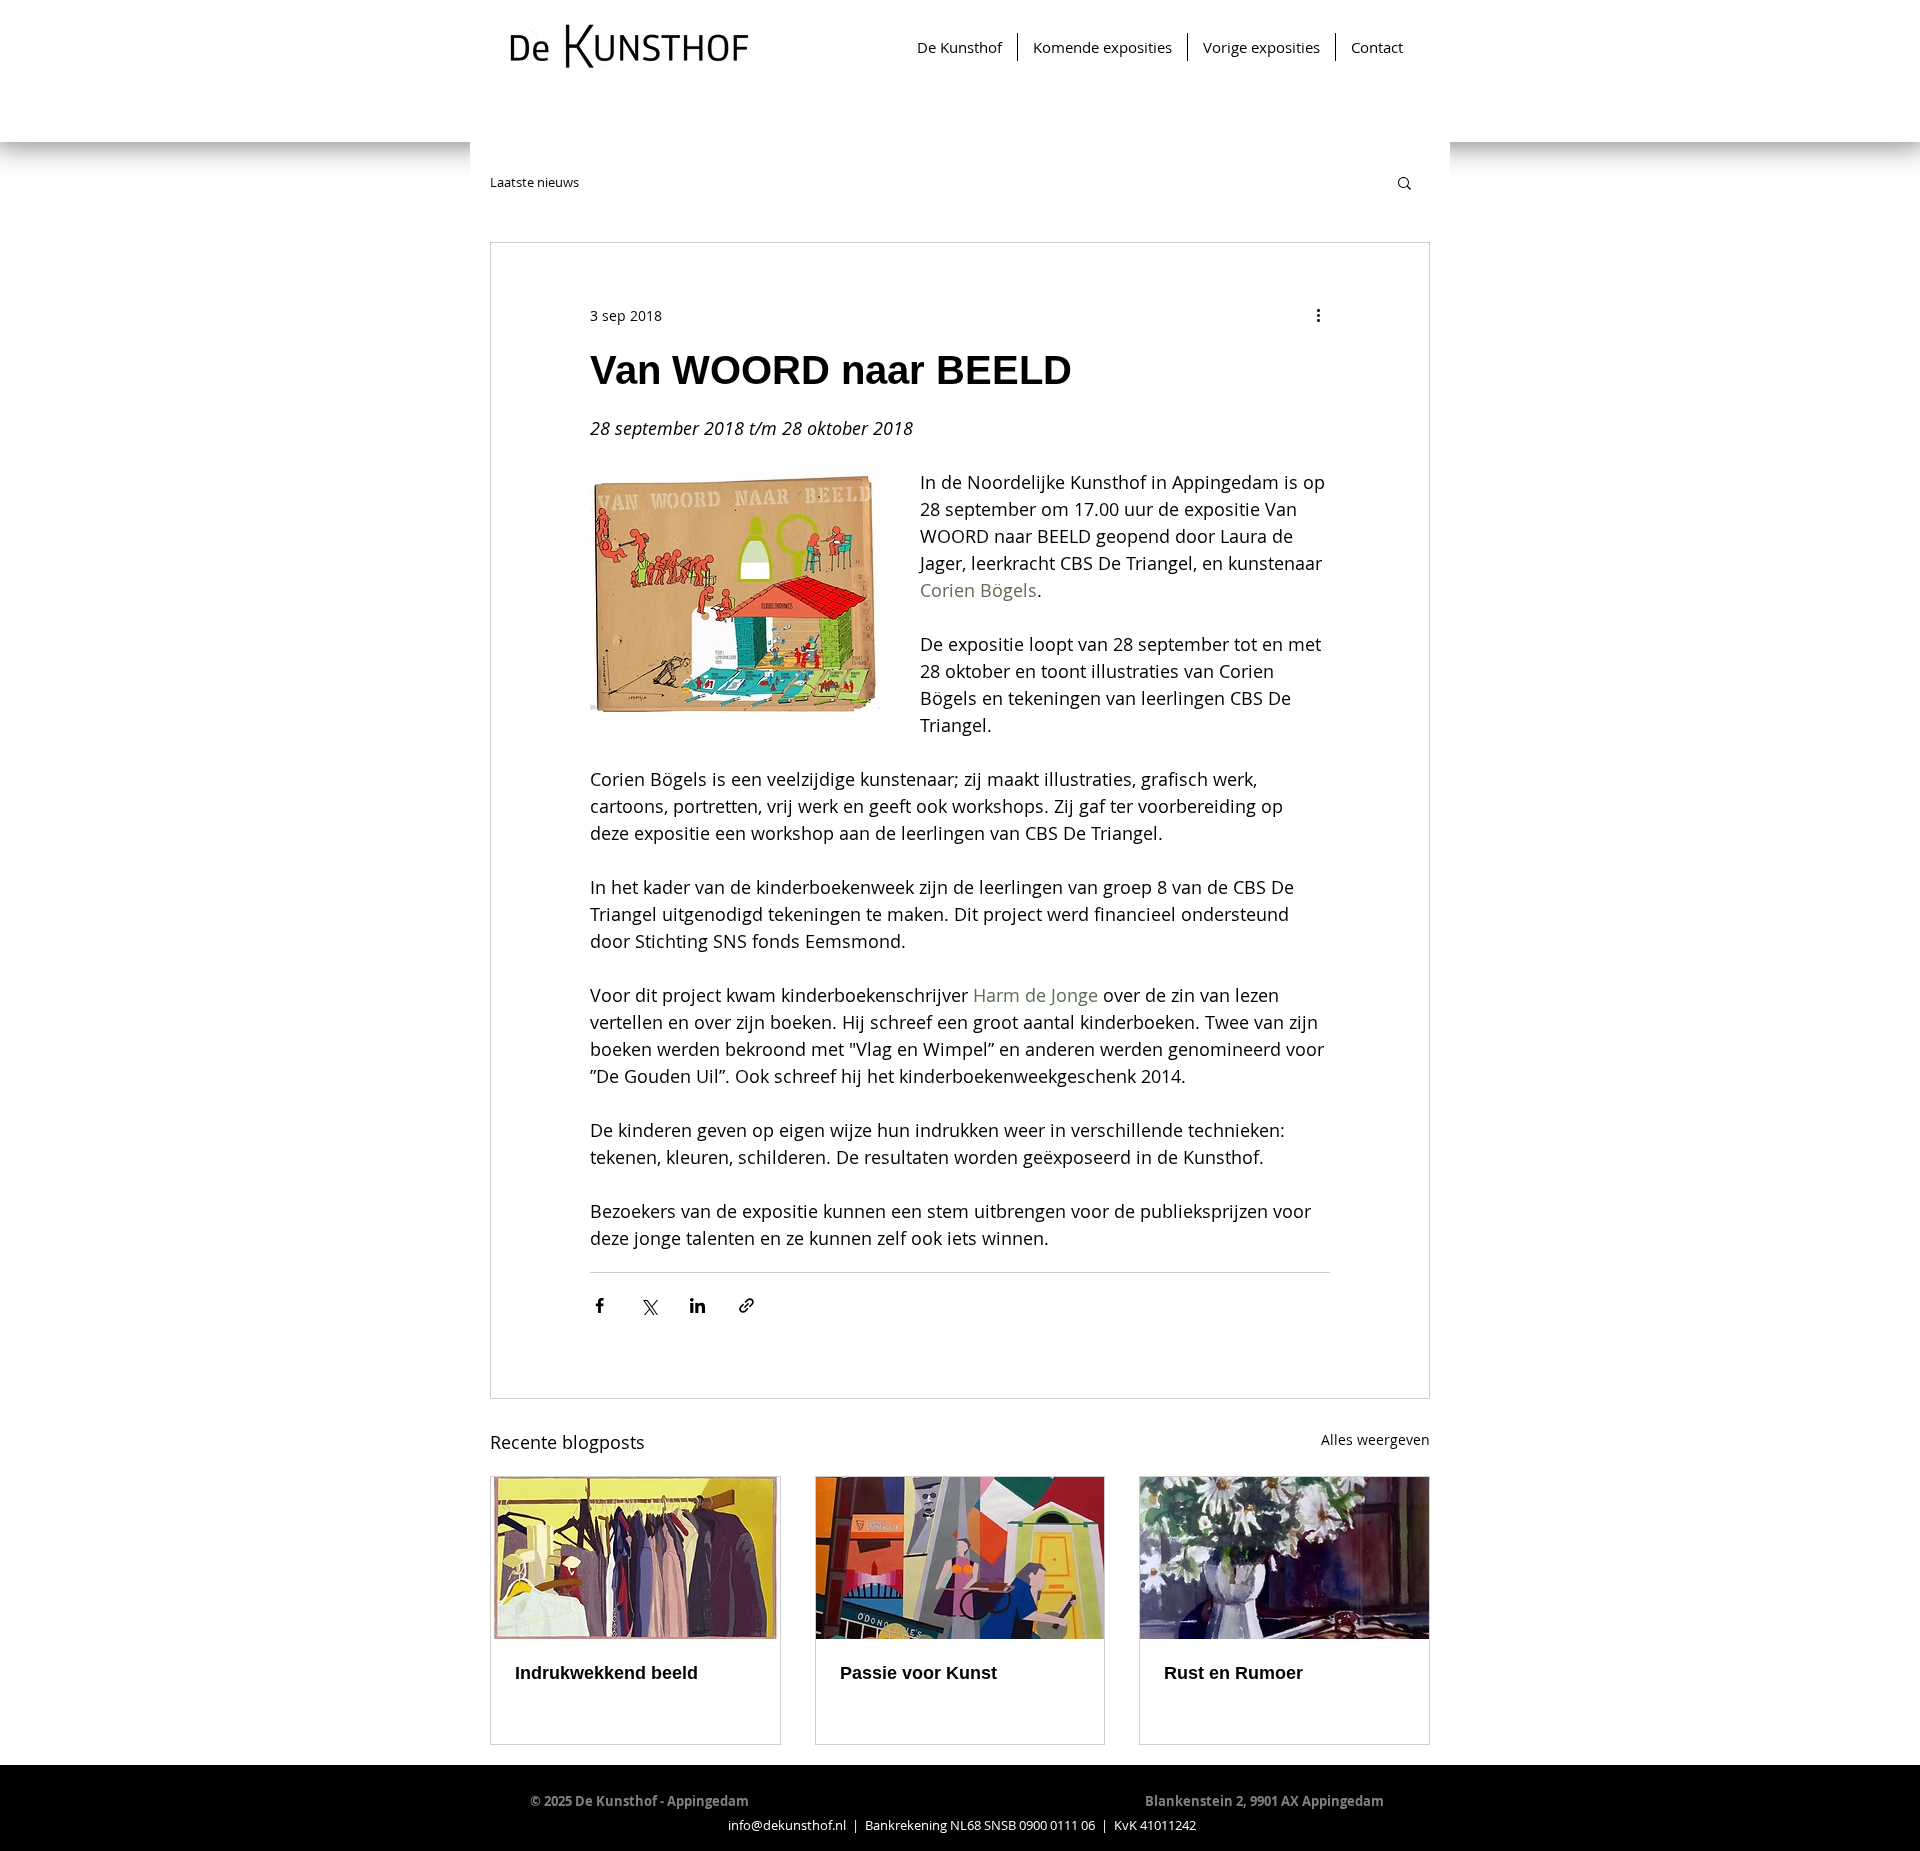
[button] (1404, 182)
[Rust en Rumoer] (1284, 1558)
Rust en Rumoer (1233, 1673)
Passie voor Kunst (918, 1673)
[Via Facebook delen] (599, 1305)
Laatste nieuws (534, 182)
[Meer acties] (1318, 315)
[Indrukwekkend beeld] (635, 1558)
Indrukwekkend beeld (606, 1673)
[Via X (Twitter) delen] (648, 1305)
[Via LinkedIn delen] (697, 1305)
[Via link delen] (746, 1305)
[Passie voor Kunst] (960, 1558)
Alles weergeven (1375, 1439)
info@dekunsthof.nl (787, 1825)
